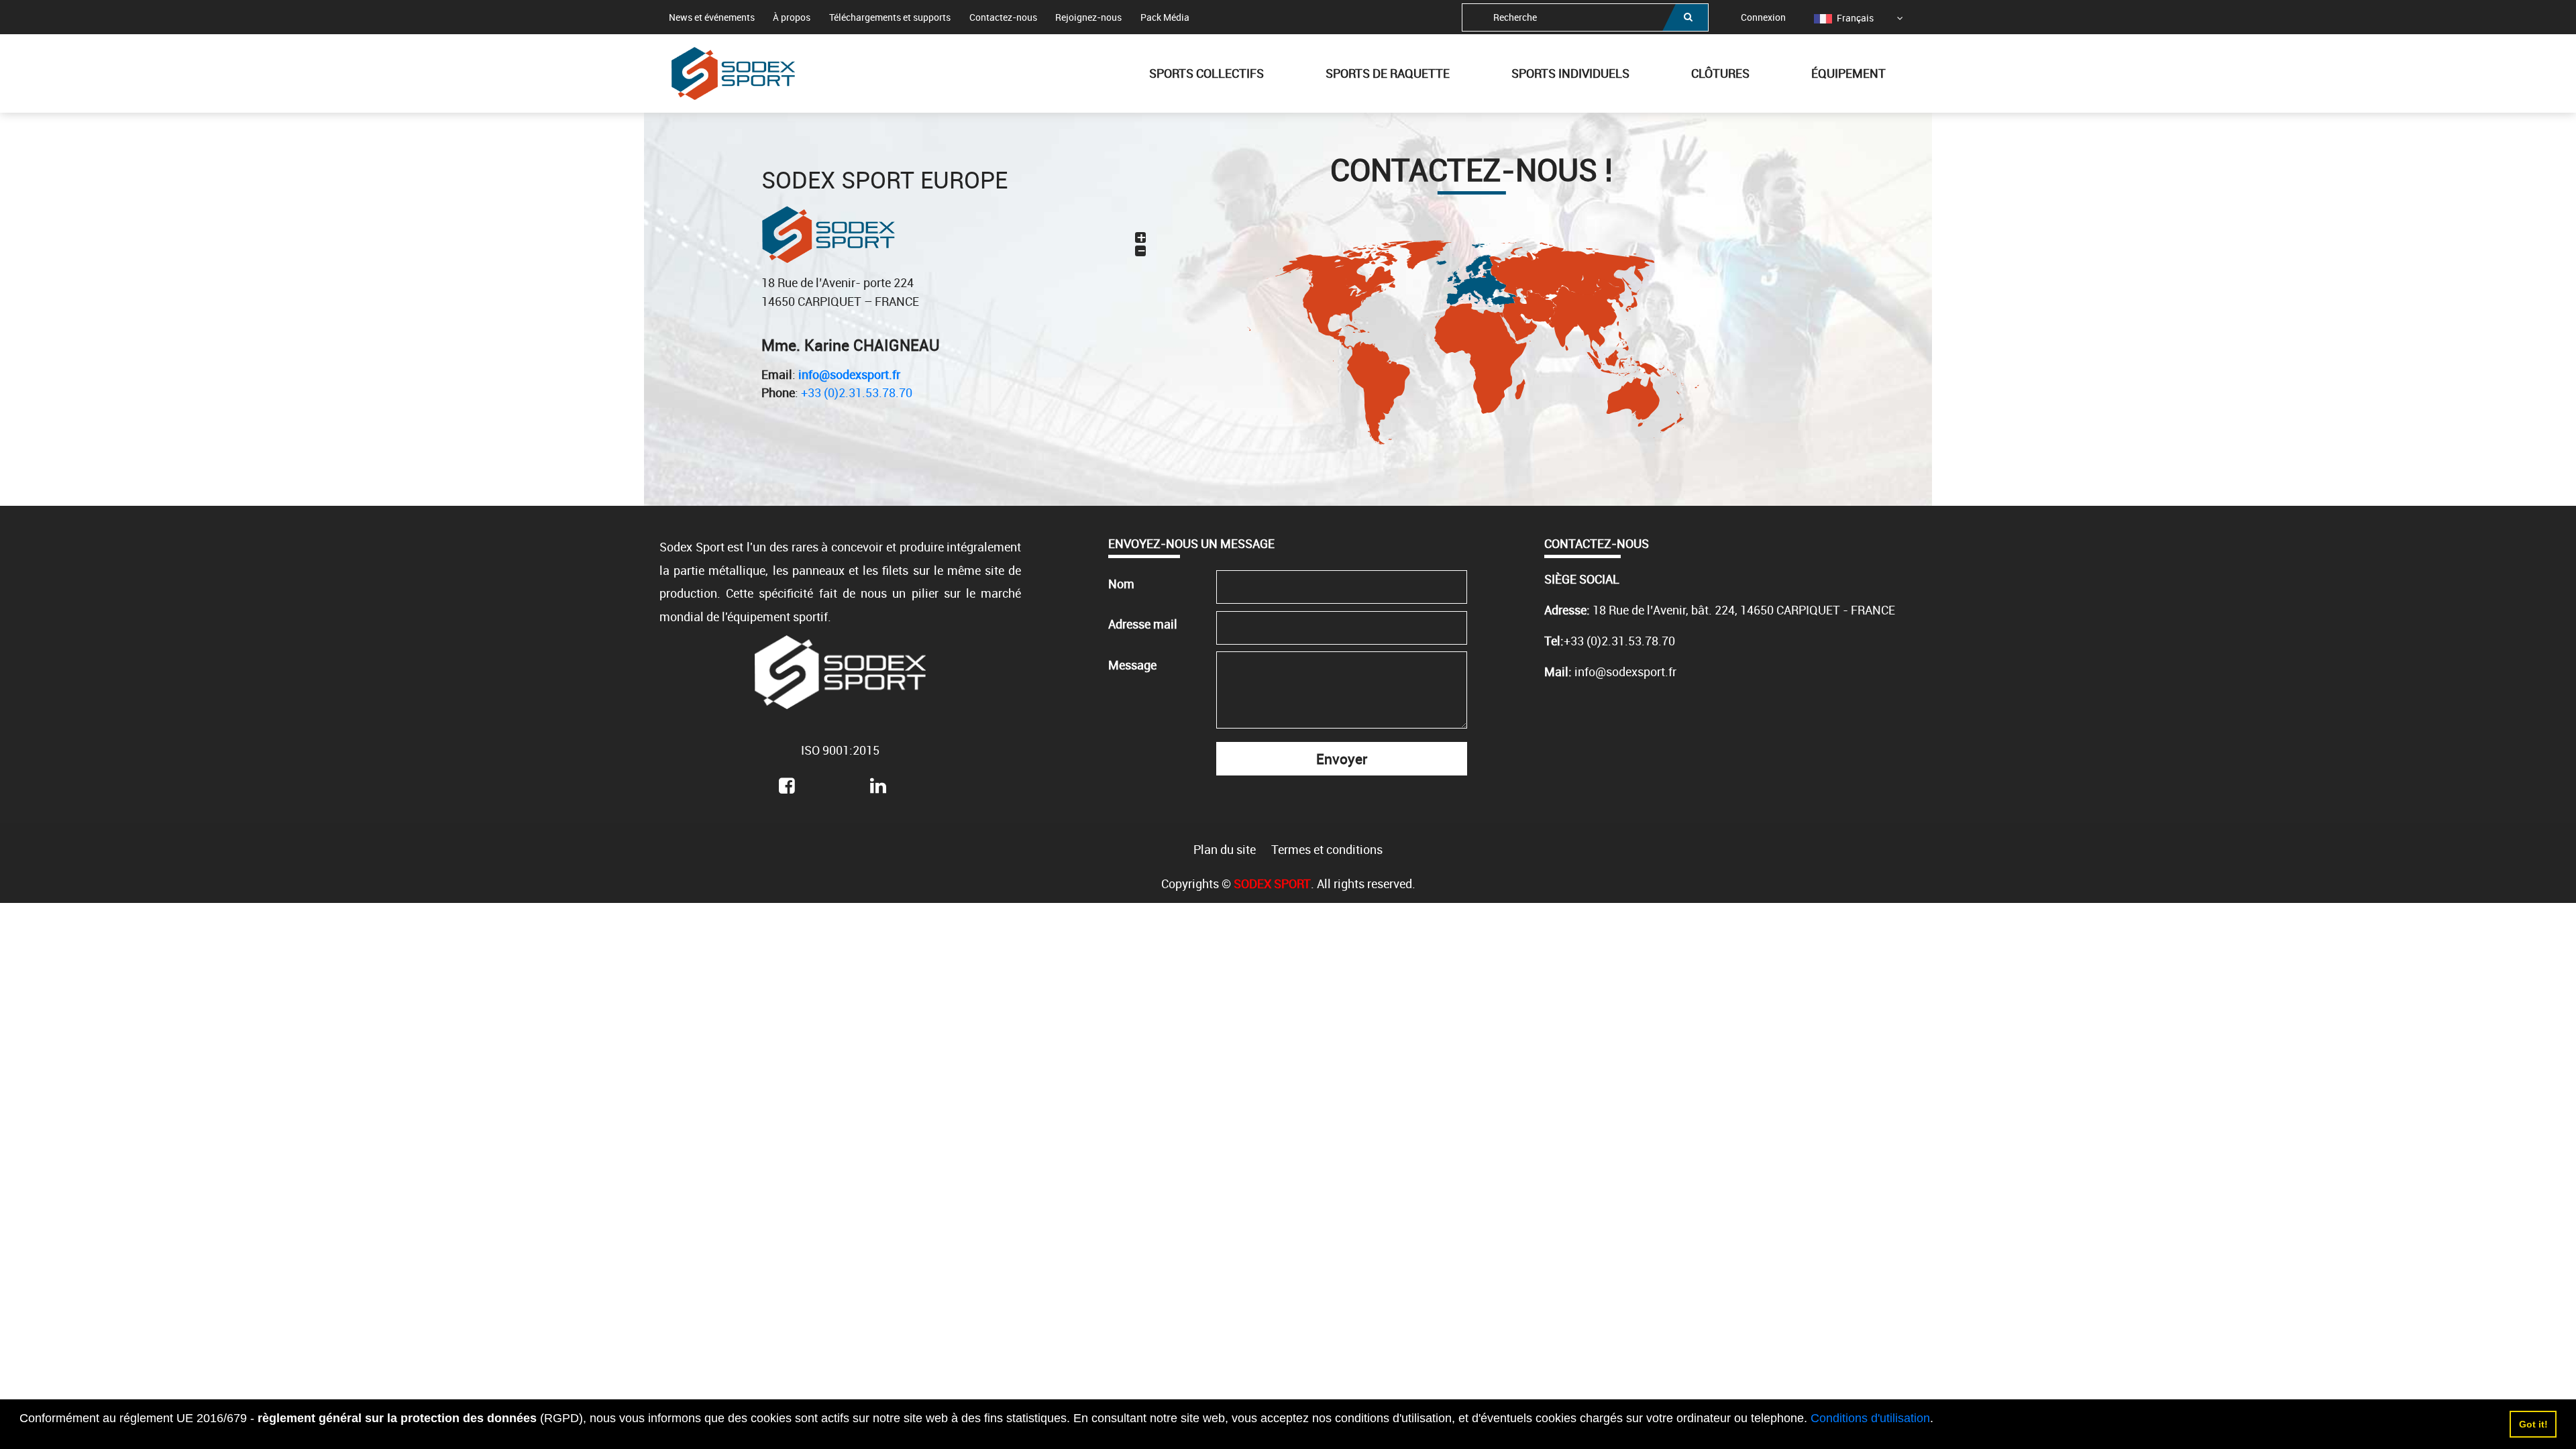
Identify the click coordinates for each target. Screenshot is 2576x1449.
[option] (1844, 18)
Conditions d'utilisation (1870, 1418)
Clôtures (1720, 73)
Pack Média (1165, 17)
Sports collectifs (1206, 73)
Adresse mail (1143, 624)
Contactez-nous (1003, 17)
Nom (1121, 584)
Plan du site (1225, 849)
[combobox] (1585, 17)
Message (1132, 665)
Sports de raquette (1388, 73)
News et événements (712, 17)
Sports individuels (1570, 73)
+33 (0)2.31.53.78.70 (857, 392)
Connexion (1763, 17)
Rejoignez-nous (1088, 17)
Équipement (1848, 73)
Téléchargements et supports (890, 17)
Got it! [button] (2533, 1424)
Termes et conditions (1327, 849)
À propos (792, 17)
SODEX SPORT (1272, 883)
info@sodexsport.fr (849, 374)
